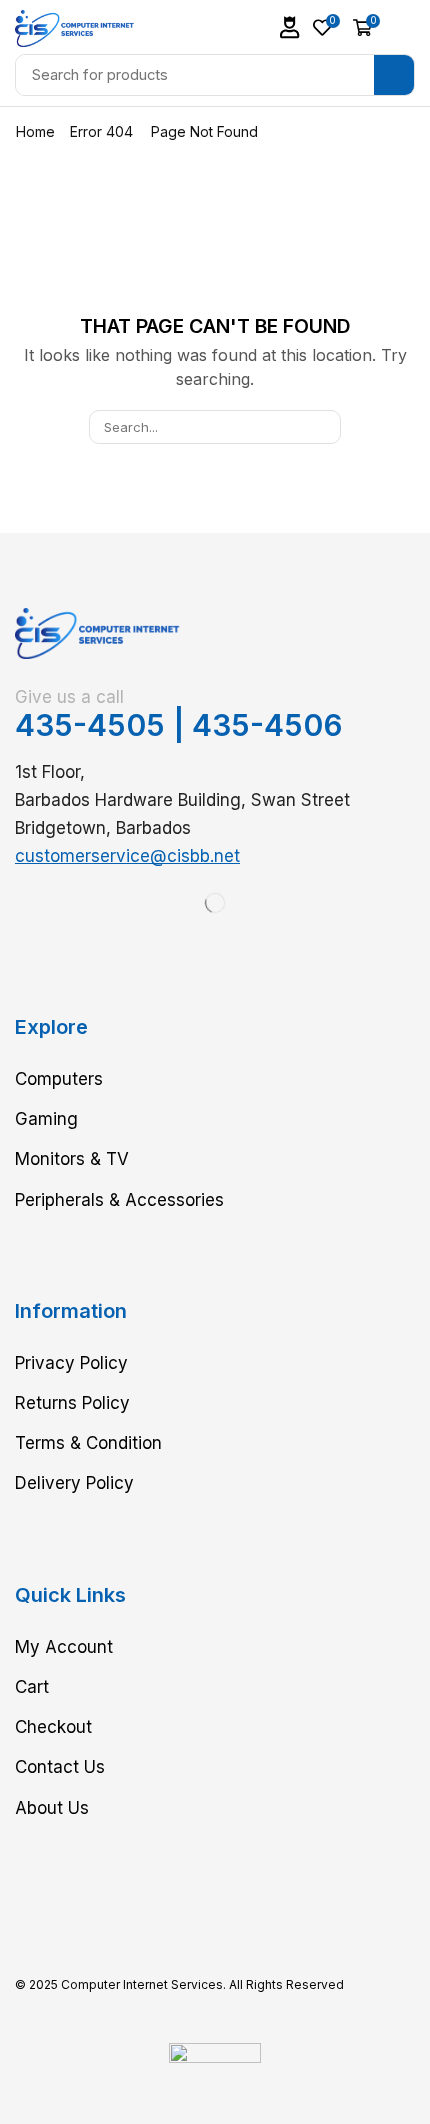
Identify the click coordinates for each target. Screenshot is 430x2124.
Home (35, 131)
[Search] (394, 75)
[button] (290, 27)
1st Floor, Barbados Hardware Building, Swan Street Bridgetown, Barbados (182, 800)
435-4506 (267, 725)
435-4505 (90, 725)
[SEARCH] (324, 427)
